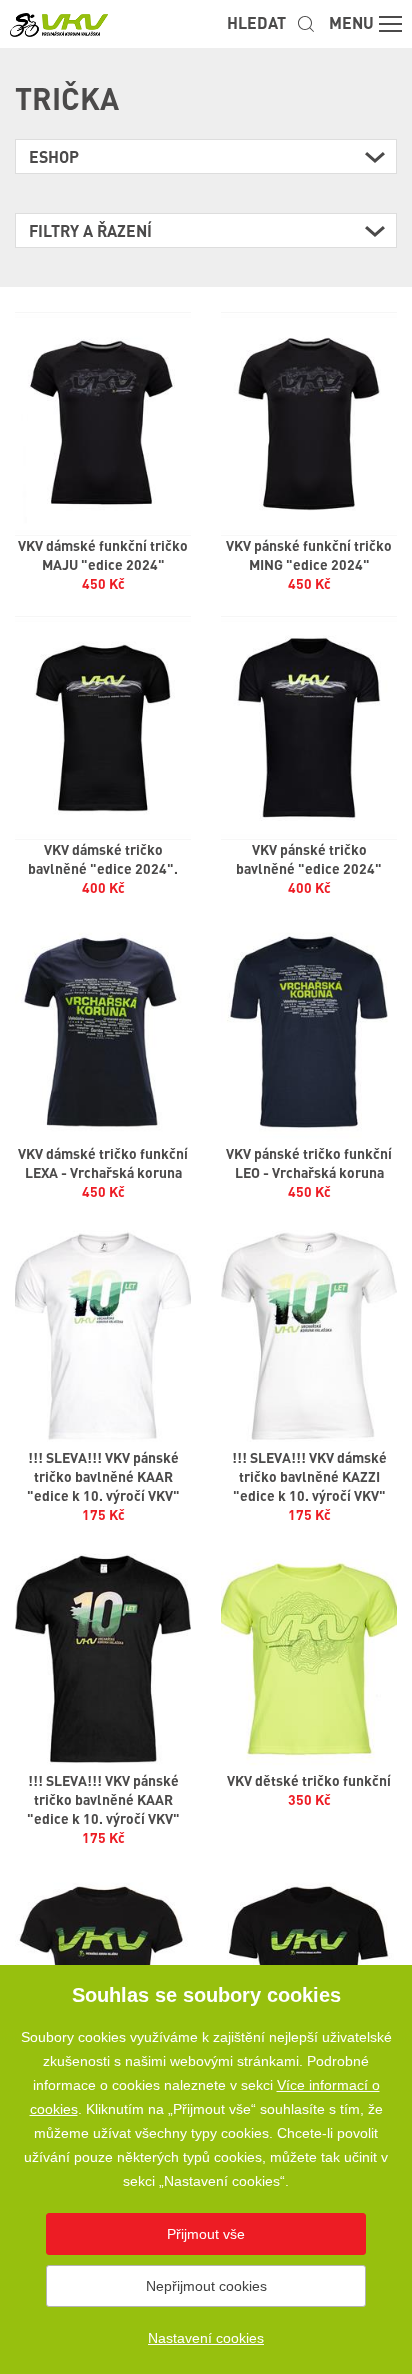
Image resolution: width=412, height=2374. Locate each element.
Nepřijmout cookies (206, 2286)
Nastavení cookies (206, 2338)
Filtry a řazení (90, 230)
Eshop (54, 156)
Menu (351, 22)
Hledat (256, 22)
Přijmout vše (206, 2234)
